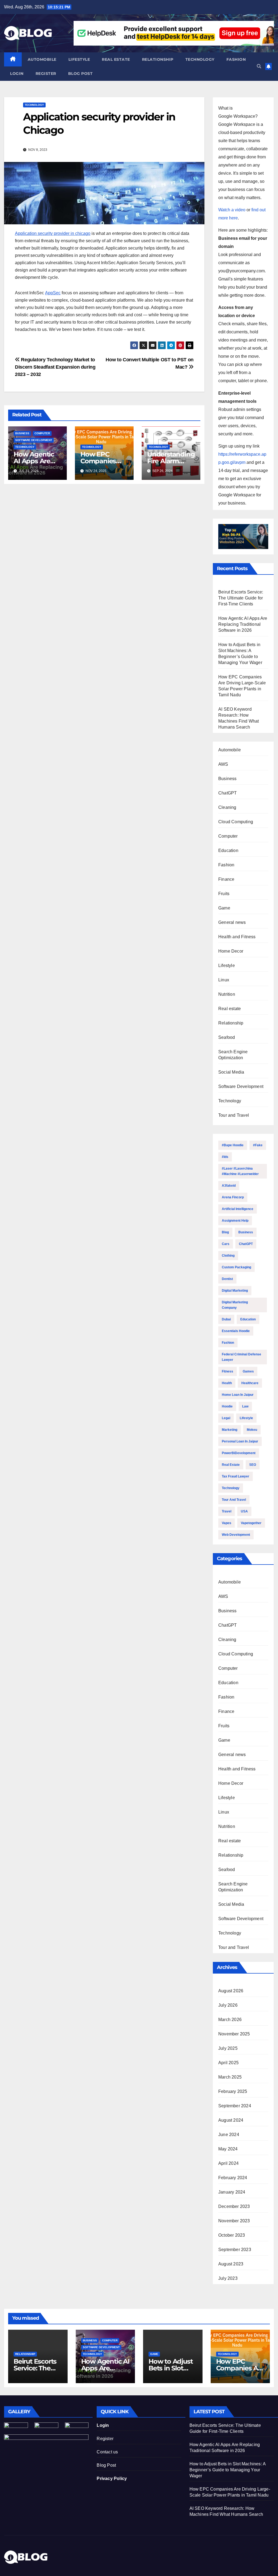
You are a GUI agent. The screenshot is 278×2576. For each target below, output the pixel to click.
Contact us (107, 2452)
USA (244, 1511)
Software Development (34, 440)
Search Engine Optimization (233, 1055)
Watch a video (232, 210)
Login (17, 74)
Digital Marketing (235, 1291)
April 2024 (228, 2163)
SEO (253, 1465)
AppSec (53, 293)
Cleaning (227, 807)
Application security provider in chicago (53, 233)
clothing (228, 1256)
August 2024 (231, 2120)
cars (226, 1244)
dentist (227, 1279)
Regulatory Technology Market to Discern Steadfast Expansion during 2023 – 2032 (55, 367)
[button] (259, 66)
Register (46, 74)
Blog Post (106, 2465)
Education (228, 850)
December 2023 (234, 2206)
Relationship (158, 59)
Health (227, 1383)
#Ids (225, 1157)
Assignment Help (235, 1221)
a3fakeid (229, 1186)
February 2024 (233, 2178)
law (245, 1406)
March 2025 (230, 2077)
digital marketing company (235, 1305)
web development (236, 1535)
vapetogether (251, 1523)
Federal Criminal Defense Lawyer (241, 1357)
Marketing (230, 1430)
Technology (200, 59)
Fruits (224, 894)
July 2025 (228, 2048)
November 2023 (234, 2221)
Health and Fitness (237, 937)
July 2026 (228, 2005)
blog (225, 1232)
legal (226, 1418)
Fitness (228, 1371)
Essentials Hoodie (236, 1331)
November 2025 (234, 2034)
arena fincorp (233, 1197)
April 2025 (228, 2063)
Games (248, 1371)
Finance (226, 879)
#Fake (258, 1145)
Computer (42, 433)
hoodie (227, 1406)
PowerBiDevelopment (239, 1453)
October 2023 (232, 2235)
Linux (224, 980)
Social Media (231, 1072)
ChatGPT (228, 793)
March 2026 (230, 2020)
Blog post (80, 74)
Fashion (236, 59)
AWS (223, 764)
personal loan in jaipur (240, 1441)
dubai (226, 1319)
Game (224, 908)
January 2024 (232, 2192)
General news (232, 922)
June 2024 (229, 2135)
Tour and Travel (234, 1115)
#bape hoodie (233, 1145)
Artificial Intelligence (238, 1209)
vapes (227, 1523)
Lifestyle (79, 59)
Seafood (227, 1037)
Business (22, 433)
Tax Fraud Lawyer (236, 1476)
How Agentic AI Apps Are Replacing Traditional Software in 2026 (243, 624)
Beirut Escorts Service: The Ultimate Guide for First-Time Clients (241, 598)
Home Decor (231, 951)
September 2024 (235, 2106)
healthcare (250, 1383)
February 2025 (233, 2091)
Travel (227, 1511)
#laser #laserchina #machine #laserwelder (240, 1171)
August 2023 (231, 2264)
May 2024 (228, 2149)
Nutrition (227, 994)
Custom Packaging (236, 1267)
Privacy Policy (112, 2478)
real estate (231, 1465)
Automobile (42, 59)
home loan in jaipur (238, 1395)
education (248, 1319)
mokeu (252, 1430)
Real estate (116, 59)
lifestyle (246, 1418)
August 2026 (231, 1991)
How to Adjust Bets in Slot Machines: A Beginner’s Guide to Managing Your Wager (228, 2470)
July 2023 (228, 2278)
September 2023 (235, 2250)
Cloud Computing (236, 822)
